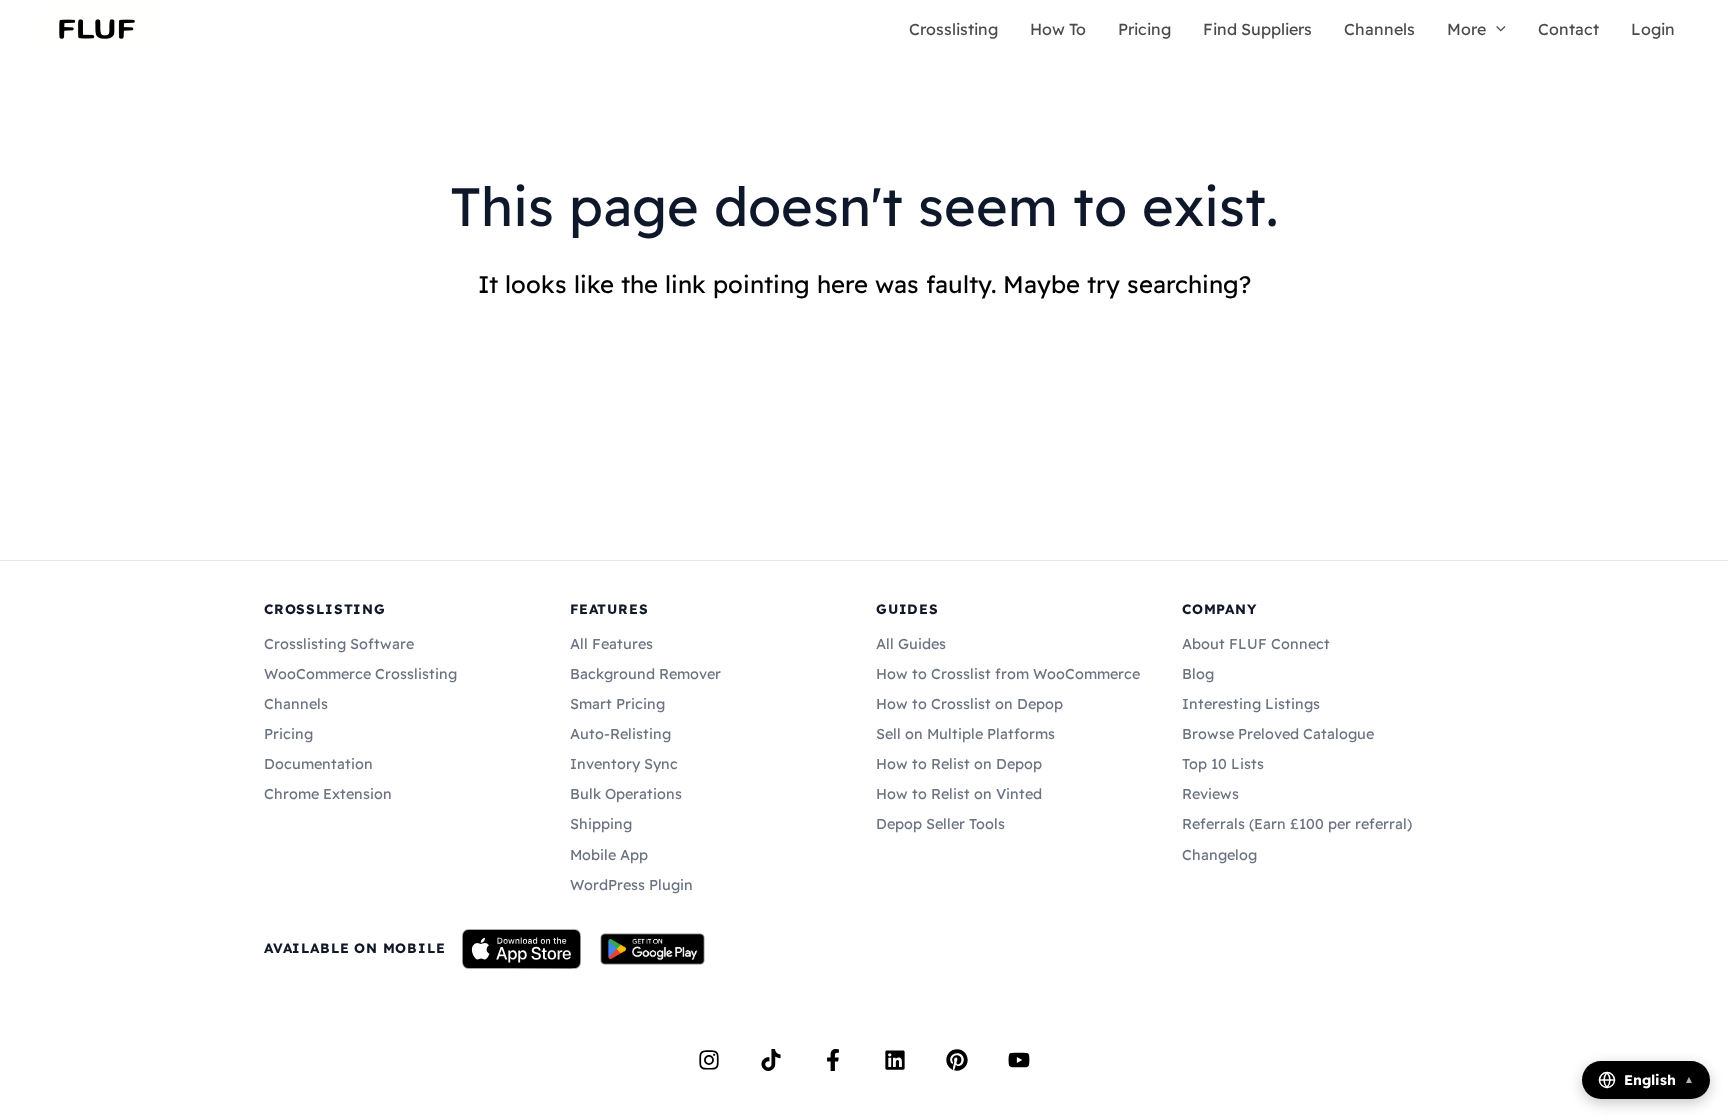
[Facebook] (833, 1060)
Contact (1568, 29)
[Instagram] (709, 1060)
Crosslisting (953, 29)
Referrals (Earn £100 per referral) (1297, 824)
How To (1058, 29)
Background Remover (645, 674)
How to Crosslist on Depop (969, 704)
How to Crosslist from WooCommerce (1008, 674)
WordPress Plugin (631, 885)
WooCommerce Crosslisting (360, 674)
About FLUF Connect (1256, 644)
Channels (1379, 29)
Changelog (1219, 855)
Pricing (1144, 29)
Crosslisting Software (339, 644)
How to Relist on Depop (959, 764)
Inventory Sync (624, 764)
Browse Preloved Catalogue (1278, 734)
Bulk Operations (626, 794)
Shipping (601, 824)
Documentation (318, 764)
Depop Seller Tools (940, 824)
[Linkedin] (895, 1060)
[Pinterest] (957, 1060)
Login (1653, 29)
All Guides (911, 644)
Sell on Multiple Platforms (965, 734)
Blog (1198, 674)
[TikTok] (771, 1060)
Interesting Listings (1251, 704)
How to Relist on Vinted (959, 794)
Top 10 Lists (1223, 764)
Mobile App (609, 855)
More (1466, 29)
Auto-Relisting (620, 734)
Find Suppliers (1257, 29)
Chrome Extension (328, 794)
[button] (1496, 29)
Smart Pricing (617, 704)
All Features (611, 644)
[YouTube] (1019, 1060)
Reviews (1210, 794)
